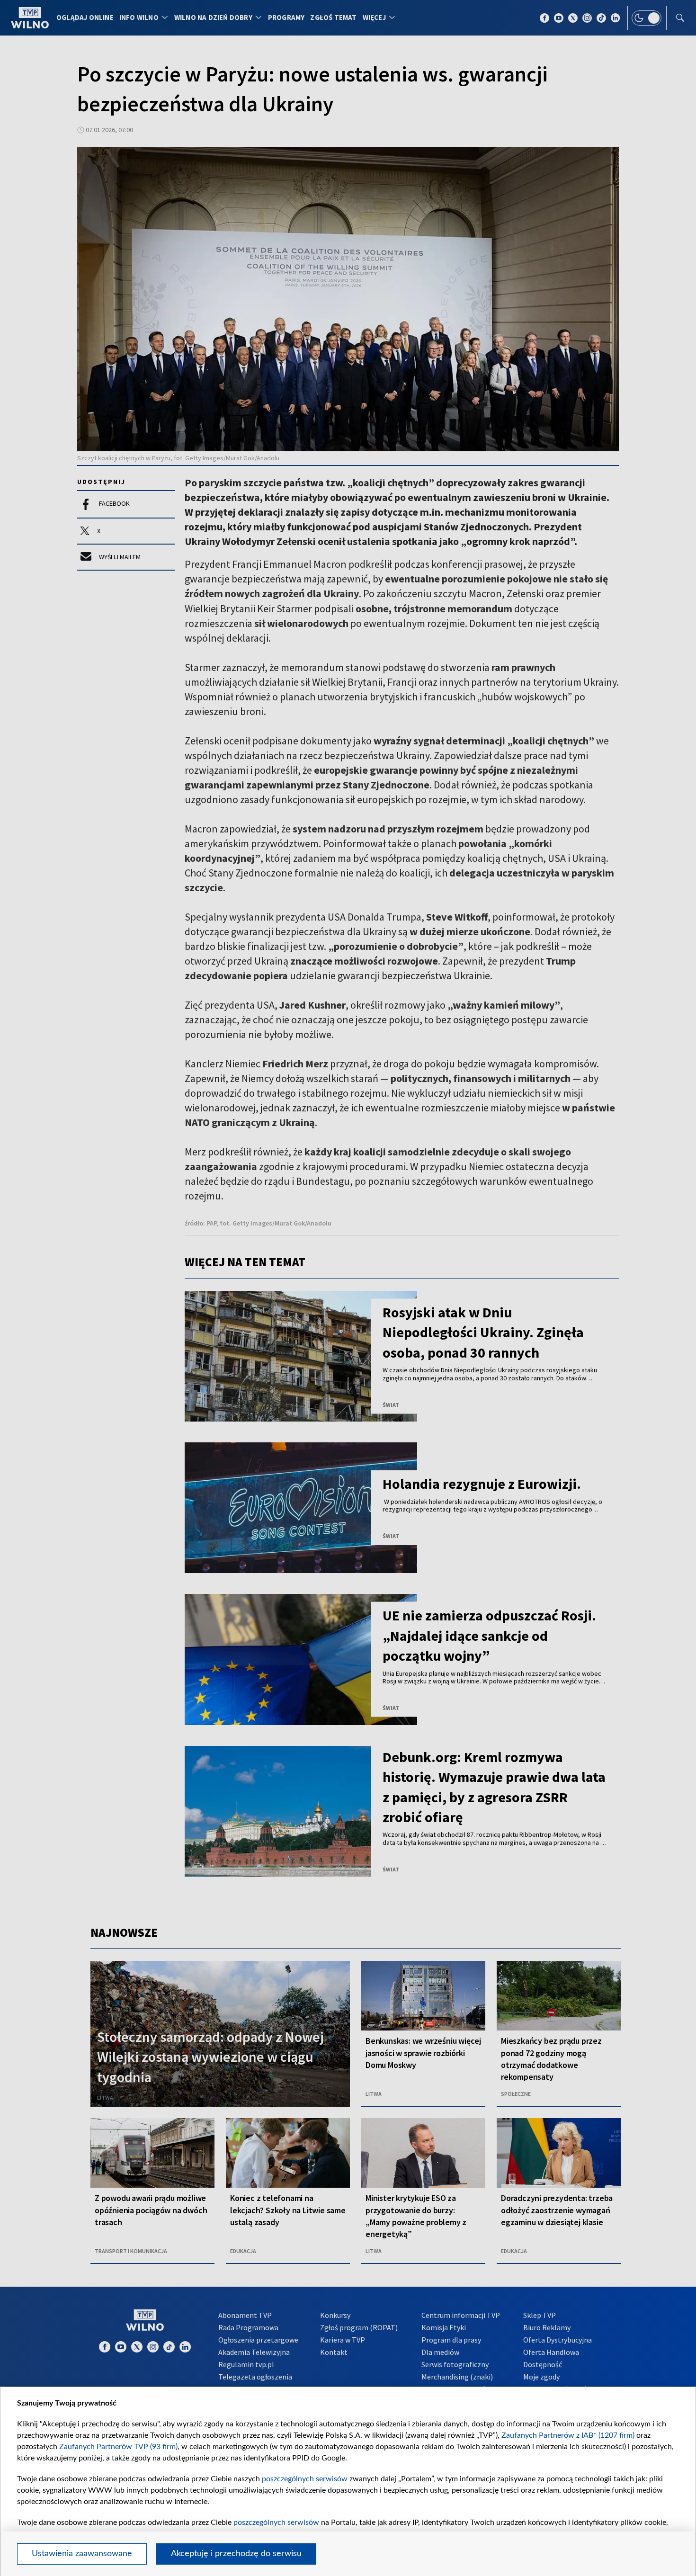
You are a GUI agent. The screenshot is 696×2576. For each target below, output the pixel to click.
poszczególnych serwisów (305, 2479)
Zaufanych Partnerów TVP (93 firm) (118, 2447)
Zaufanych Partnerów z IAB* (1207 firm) (568, 2435)
